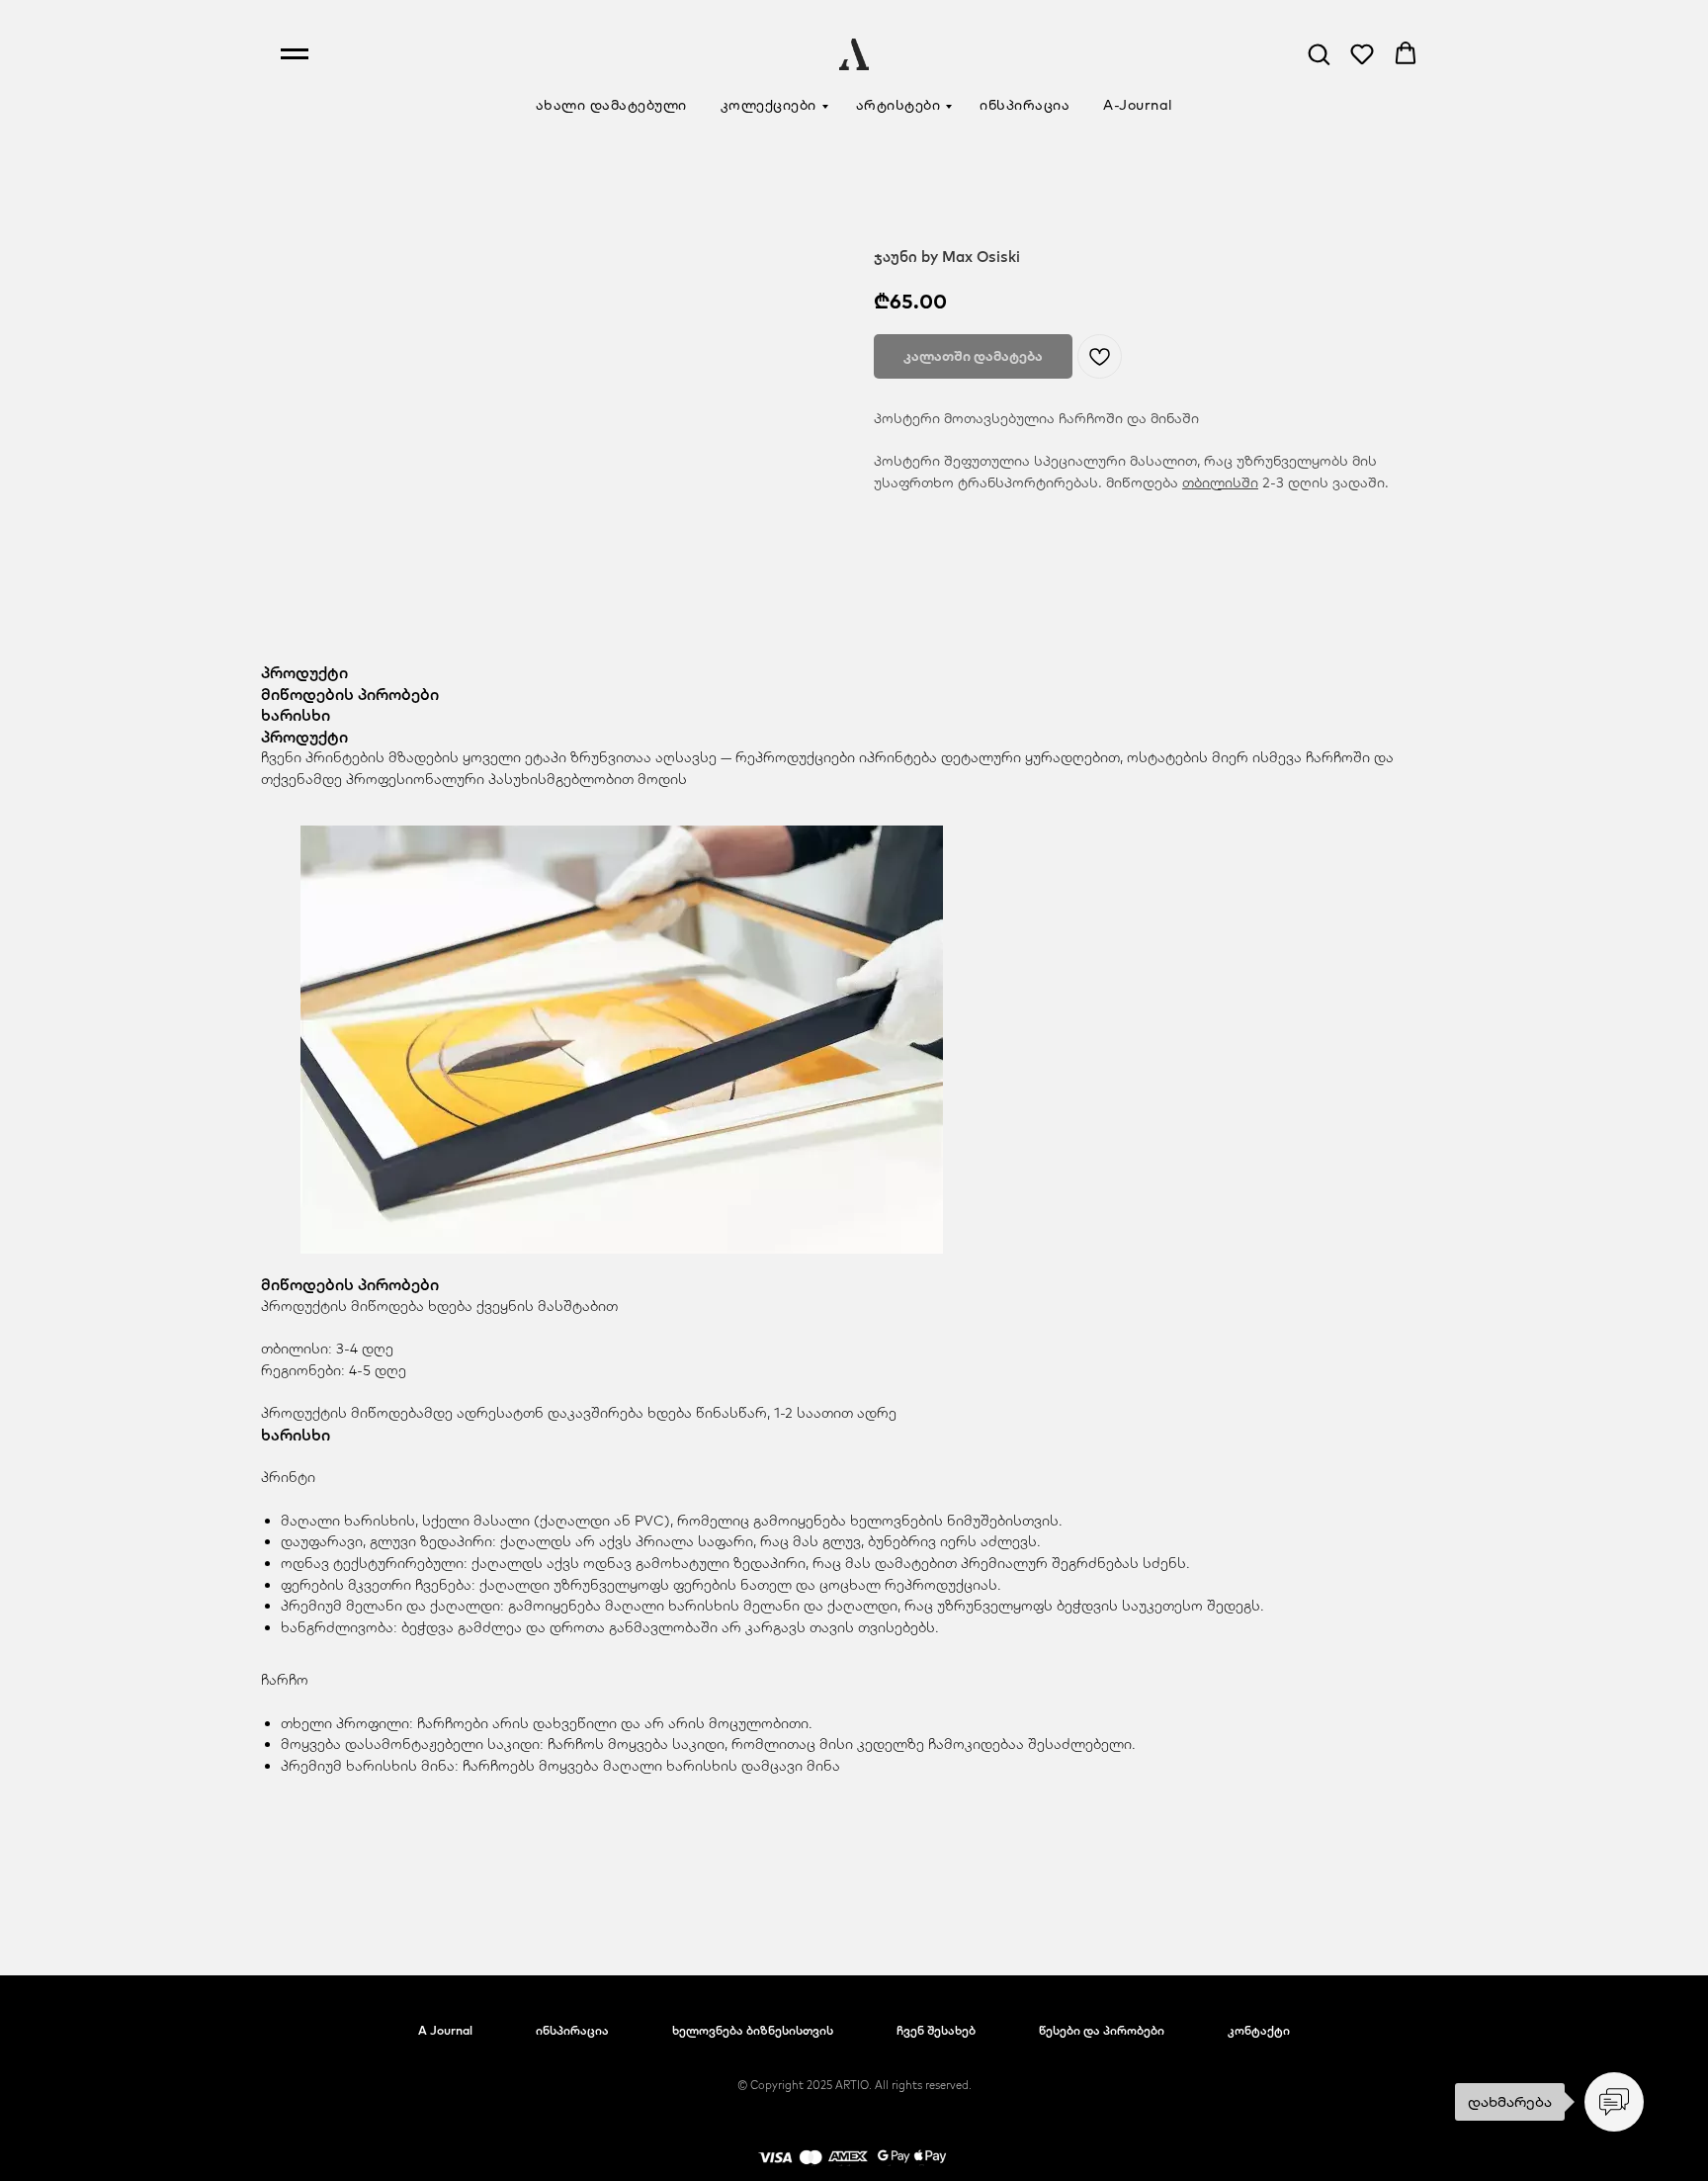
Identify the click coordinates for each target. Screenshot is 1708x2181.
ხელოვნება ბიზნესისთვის (753, 2030)
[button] (1319, 53)
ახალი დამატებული (611, 105)
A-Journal (1138, 105)
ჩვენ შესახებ (936, 2030)
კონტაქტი (1259, 2030)
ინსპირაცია (1025, 105)
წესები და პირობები (1102, 2030)
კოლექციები (769, 105)
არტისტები (898, 105)
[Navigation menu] (295, 54)
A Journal (445, 2030)
